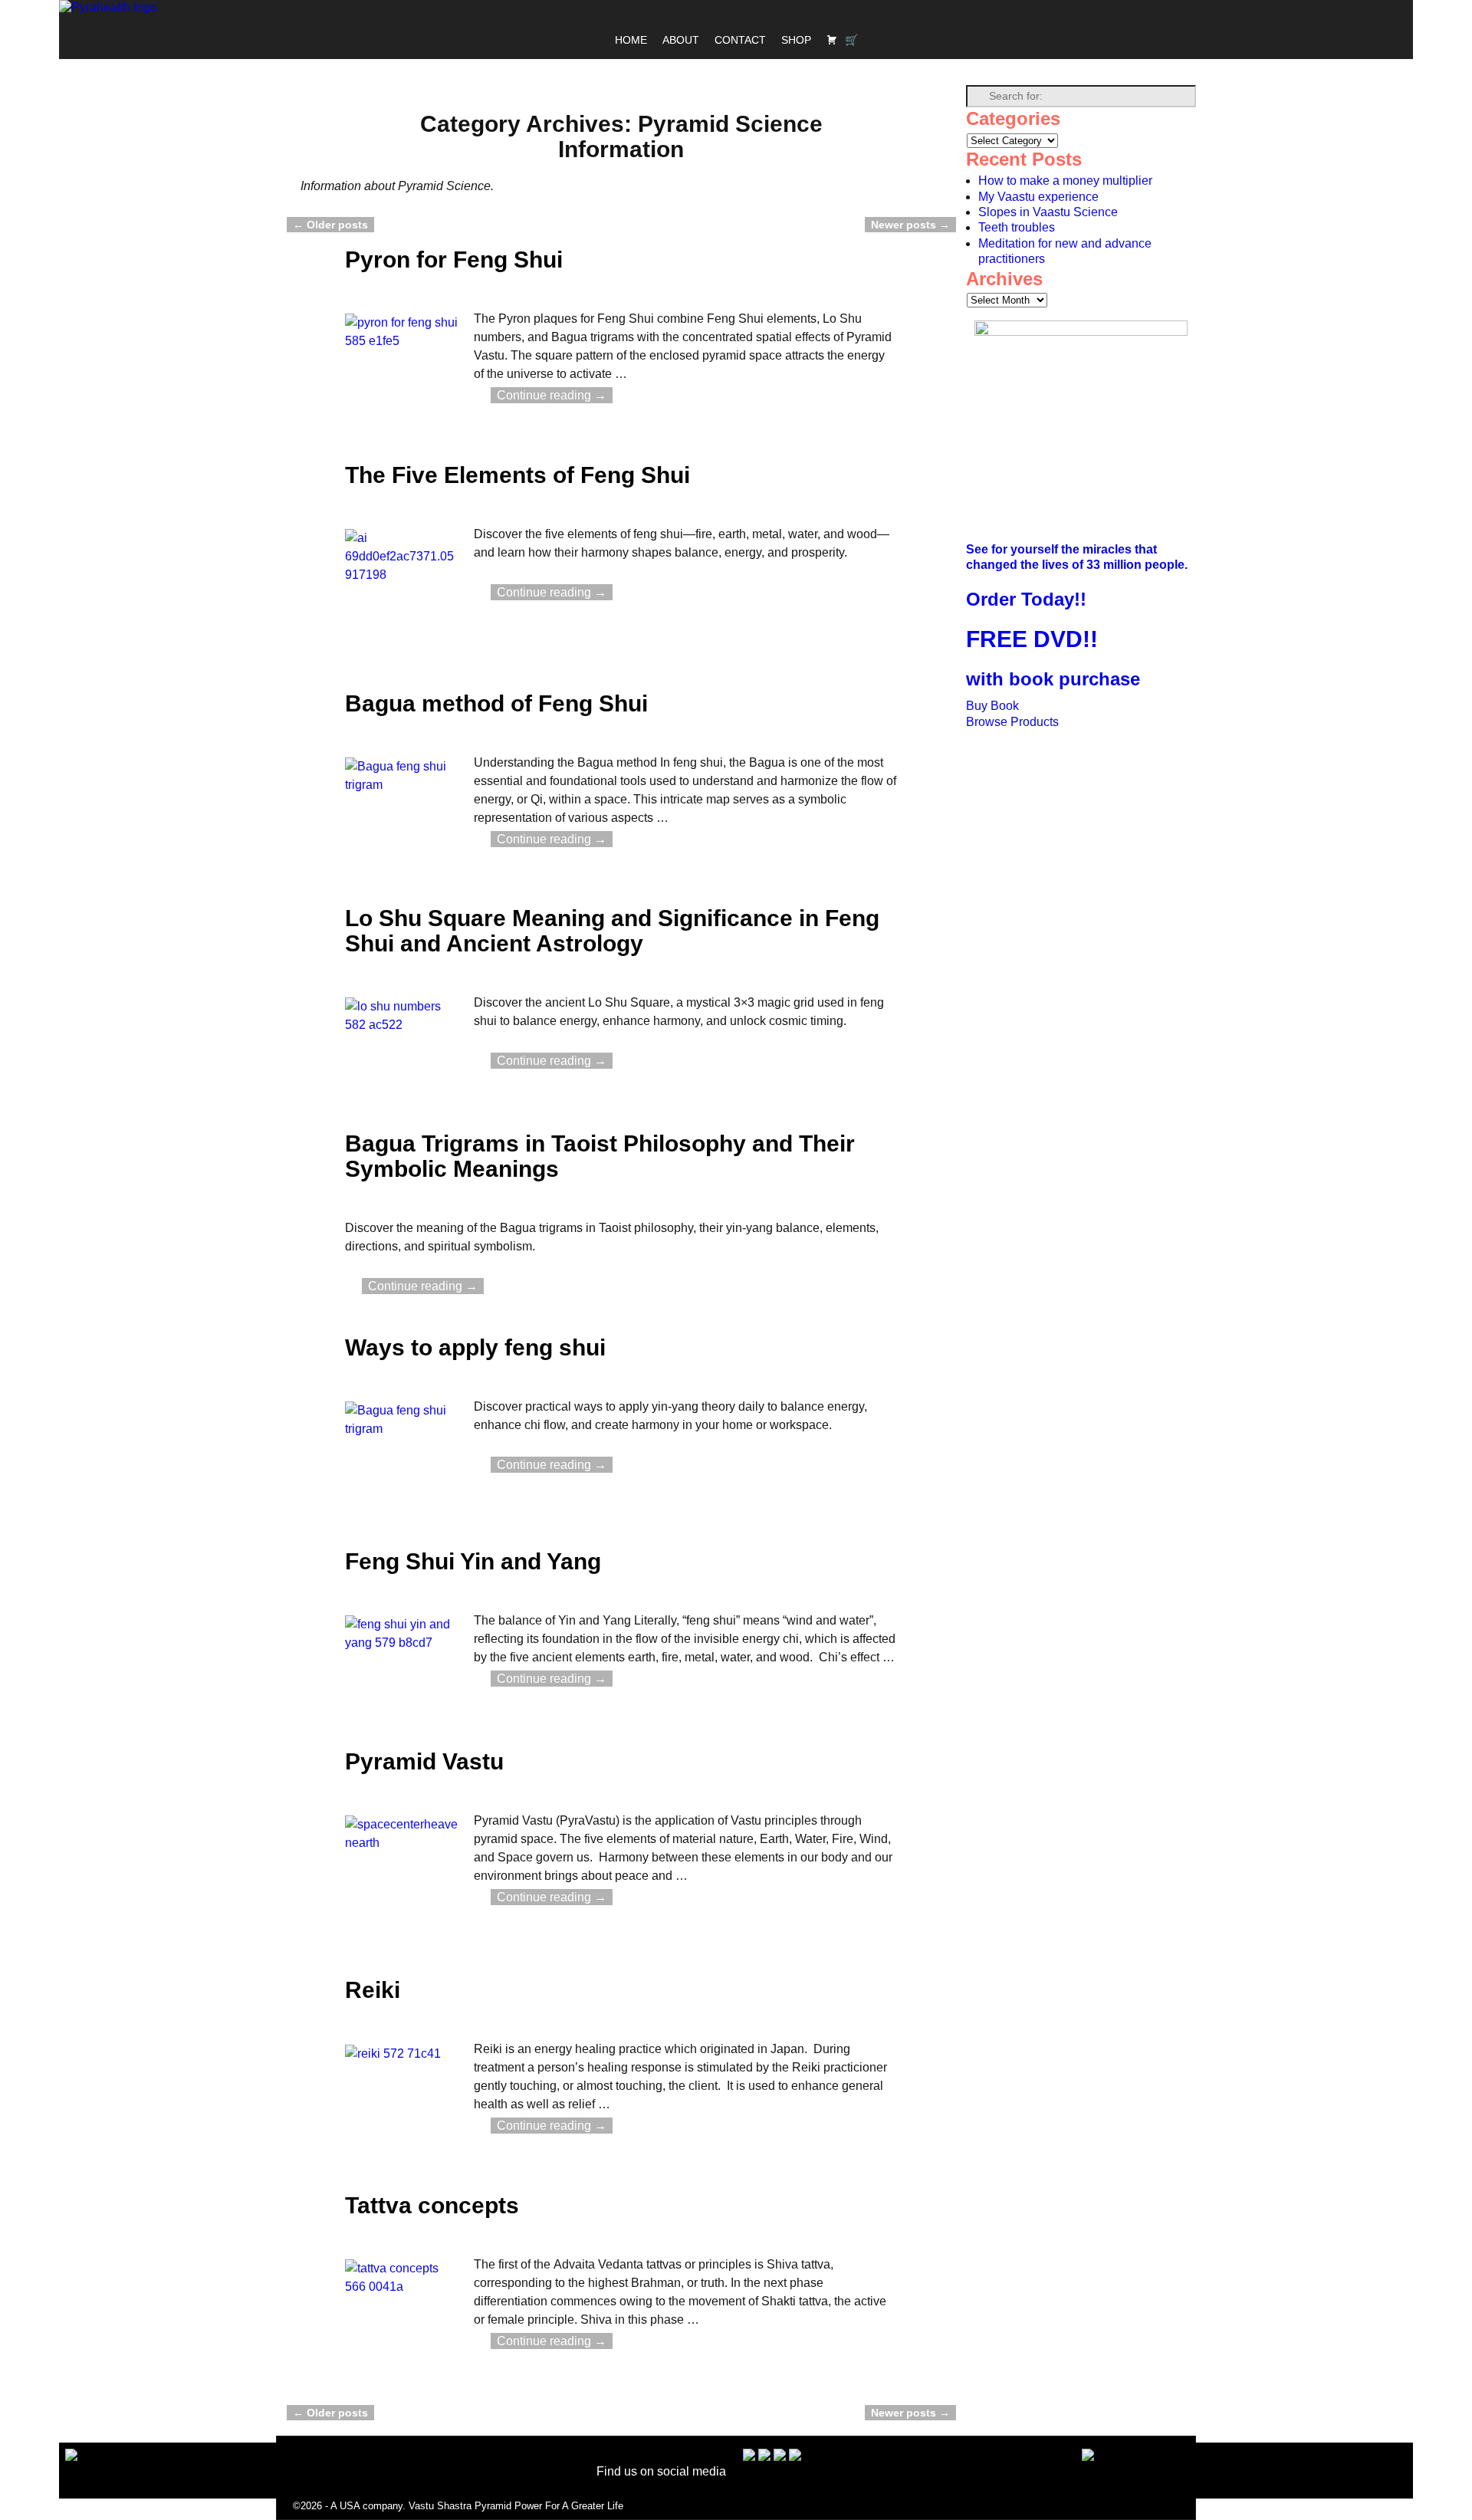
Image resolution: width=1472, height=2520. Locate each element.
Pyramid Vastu (424, 1761)
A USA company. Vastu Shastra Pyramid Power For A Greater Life (477, 2506)
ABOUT (681, 40)
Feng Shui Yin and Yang (473, 1561)
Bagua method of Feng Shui (496, 703)
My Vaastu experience (1038, 197)
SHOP (796, 40)
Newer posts (910, 225)
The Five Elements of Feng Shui (517, 475)
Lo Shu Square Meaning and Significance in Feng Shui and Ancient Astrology (612, 931)
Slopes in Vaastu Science (1048, 212)
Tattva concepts (432, 2205)
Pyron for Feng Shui (454, 260)
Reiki (373, 1990)
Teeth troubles (1017, 227)
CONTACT (740, 40)
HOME (631, 40)
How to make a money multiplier (1065, 181)
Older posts (330, 225)
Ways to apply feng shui (475, 1347)
